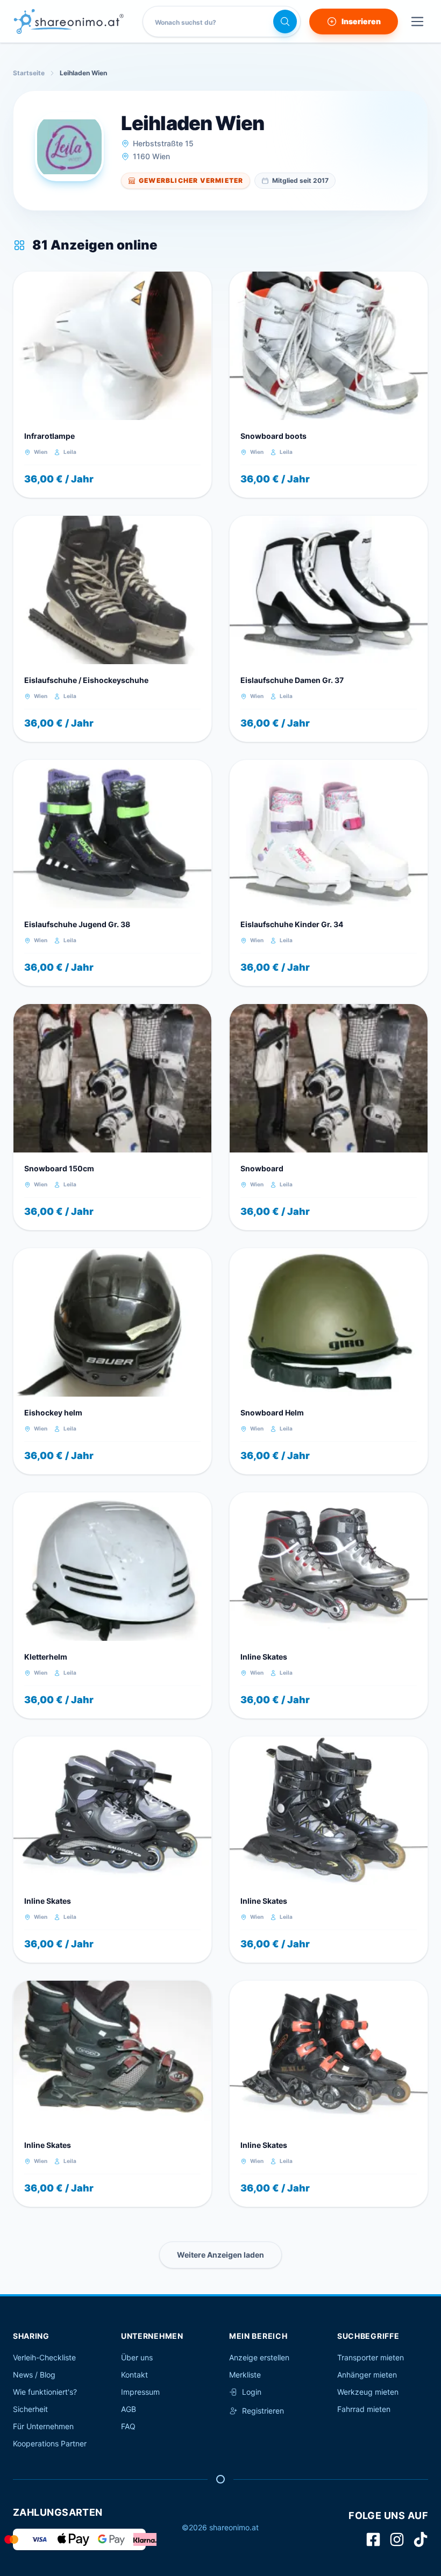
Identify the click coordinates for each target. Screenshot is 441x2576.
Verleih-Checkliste (44, 2357)
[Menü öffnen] (417, 22)
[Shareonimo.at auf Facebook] (373, 2539)
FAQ (128, 2426)
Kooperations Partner (50, 2443)
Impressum (140, 2392)
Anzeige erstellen (259, 2357)
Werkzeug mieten (368, 2392)
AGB (129, 2409)
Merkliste (245, 2375)
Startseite (29, 73)
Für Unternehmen (43, 2426)
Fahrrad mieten (364, 2409)
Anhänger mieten (367, 2375)
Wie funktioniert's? (45, 2392)
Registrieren (263, 2411)
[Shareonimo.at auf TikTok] (421, 2539)
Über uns (137, 2357)
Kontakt (134, 2375)
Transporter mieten (371, 2357)
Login (252, 2392)
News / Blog (34, 2375)
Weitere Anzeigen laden (220, 2255)
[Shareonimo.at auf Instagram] (397, 2539)
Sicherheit (30, 2409)
